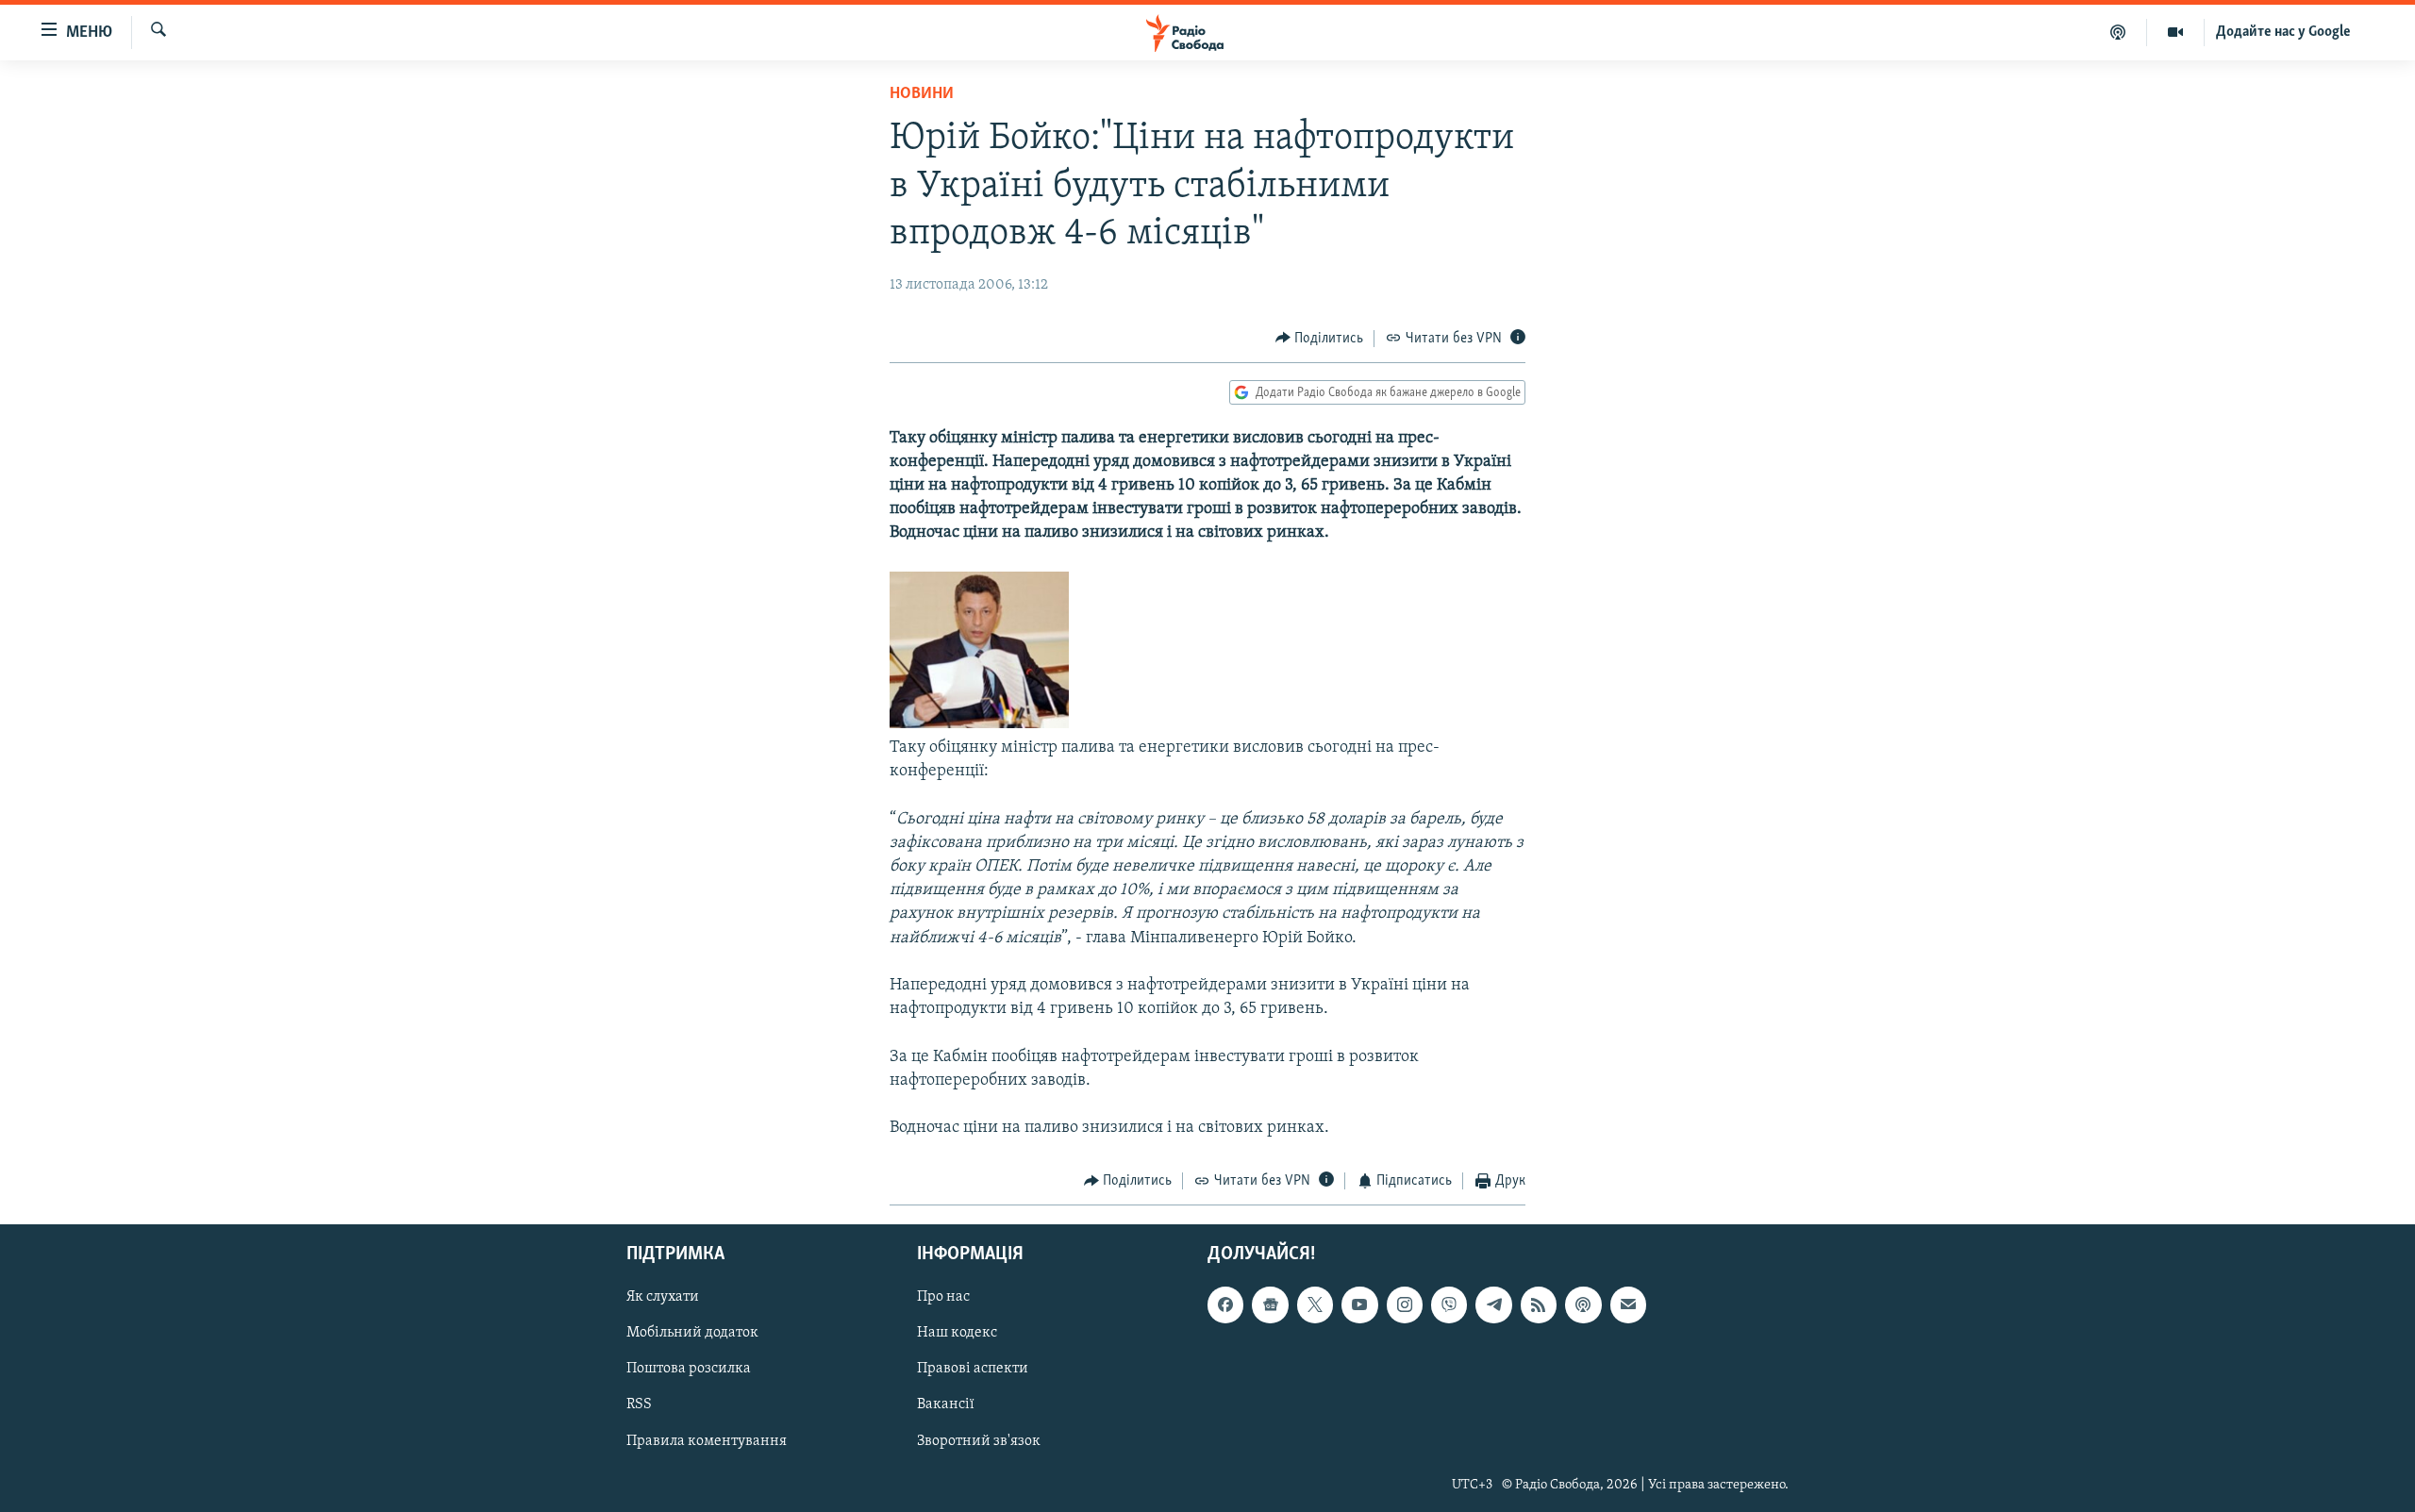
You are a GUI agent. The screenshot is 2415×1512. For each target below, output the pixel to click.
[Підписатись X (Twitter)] (1315, 1304)
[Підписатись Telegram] (1493, 1304)
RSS (639, 1404)
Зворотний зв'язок (979, 1440)
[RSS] (1539, 1304)
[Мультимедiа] (2176, 32)
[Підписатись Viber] (1449, 1304)
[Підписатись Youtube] (1359, 1304)
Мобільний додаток (692, 1333)
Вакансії (946, 1404)
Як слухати (663, 1297)
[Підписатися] (1628, 1304)
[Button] (1320, 339)
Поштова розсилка (689, 1369)
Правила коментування (707, 1440)
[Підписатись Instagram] (1405, 1304)
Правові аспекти (973, 1369)
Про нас (943, 1297)
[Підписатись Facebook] (1225, 1304)
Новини (922, 94)
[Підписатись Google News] (1270, 1304)
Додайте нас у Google (2283, 32)
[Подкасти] (2118, 32)
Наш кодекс (957, 1333)
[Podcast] (1583, 1304)
